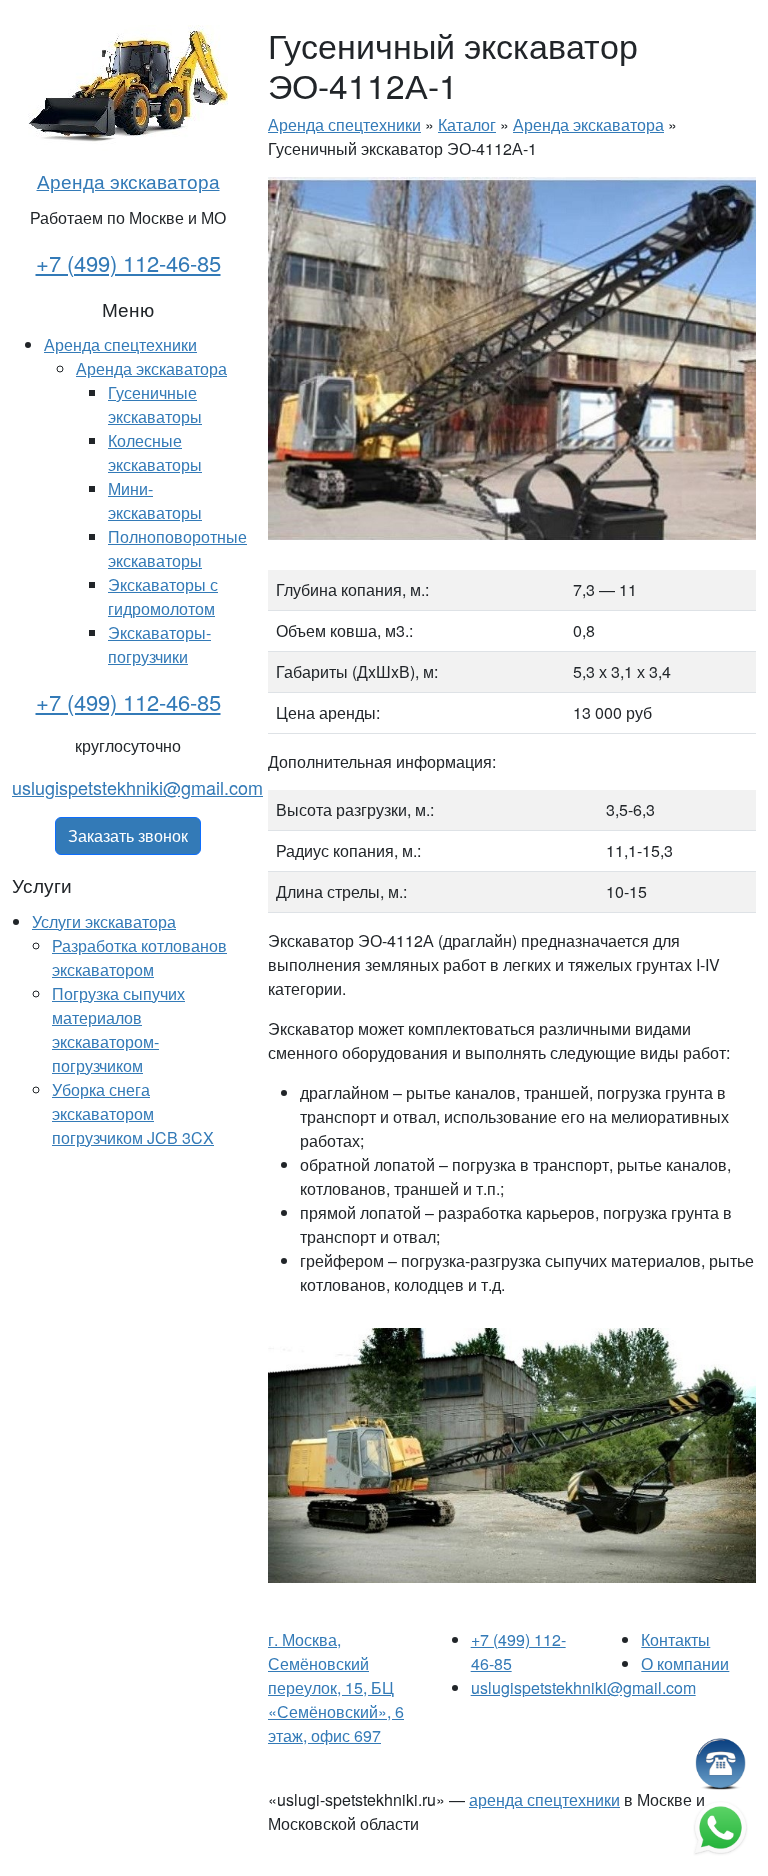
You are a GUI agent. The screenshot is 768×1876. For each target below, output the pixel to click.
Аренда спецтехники (120, 344)
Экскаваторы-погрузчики (159, 644)
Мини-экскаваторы (155, 500)
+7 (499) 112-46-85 (128, 262)
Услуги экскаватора (104, 921)
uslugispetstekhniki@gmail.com (137, 787)
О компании (685, 1663)
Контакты (675, 1639)
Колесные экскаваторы (155, 452)
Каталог (467, 124)
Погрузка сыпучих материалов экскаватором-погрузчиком (118, 1029)
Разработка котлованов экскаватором (139, 957)
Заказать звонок (128, 835)
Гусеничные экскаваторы (155, 404)
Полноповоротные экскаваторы (177, 548)
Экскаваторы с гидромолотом (163, 596)
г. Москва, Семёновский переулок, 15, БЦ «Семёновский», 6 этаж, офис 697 (336, 1687)
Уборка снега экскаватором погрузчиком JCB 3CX (133, 1113)
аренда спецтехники (544, 1799)
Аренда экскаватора (128, 180)
